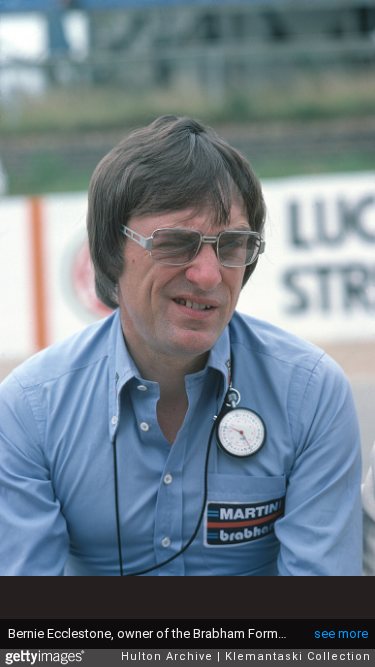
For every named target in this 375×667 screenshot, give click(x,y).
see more (341, 633)
